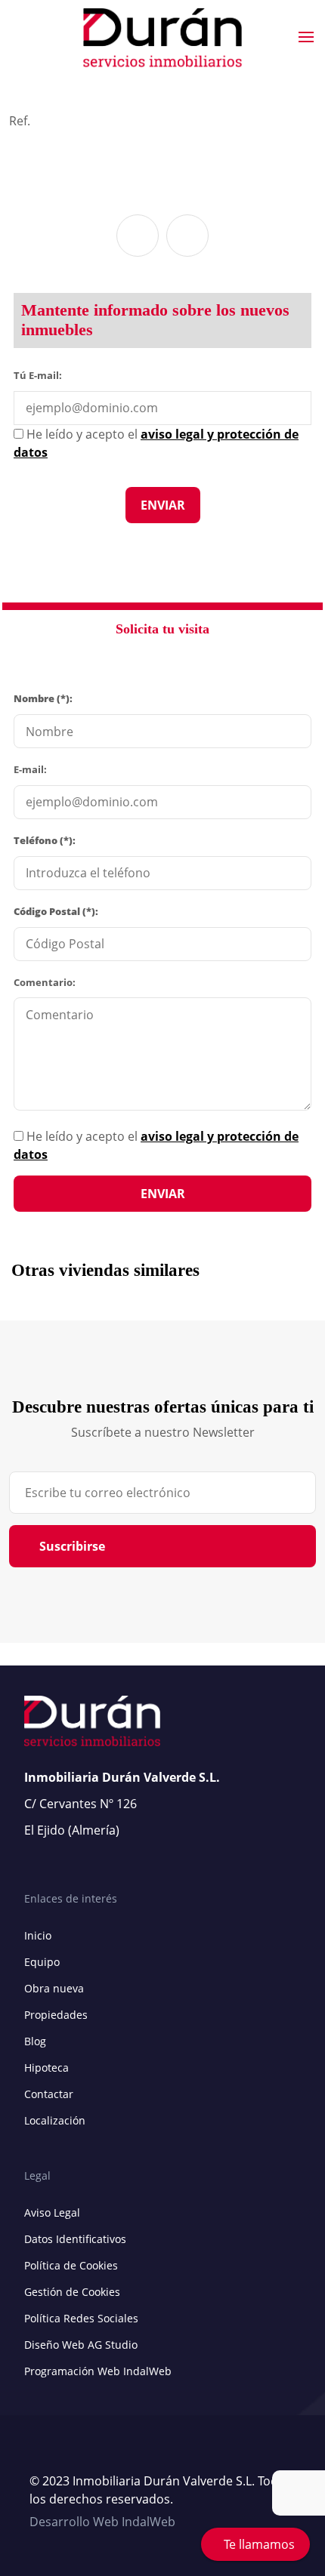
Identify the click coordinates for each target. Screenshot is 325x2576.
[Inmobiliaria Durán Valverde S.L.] (162, 38)
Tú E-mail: (41, 374)
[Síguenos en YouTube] (37, 2455)
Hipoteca (46, 2068)
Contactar (49, 2094)
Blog (35, 2041)
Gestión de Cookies (72, 2292)
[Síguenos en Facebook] (52, 2455)
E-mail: (30, 769)
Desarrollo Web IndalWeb (102, 2522)
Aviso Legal (52, 2212)
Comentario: (45, 982)
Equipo (42, 1962)
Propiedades (56, 2015)
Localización (55, 2120)
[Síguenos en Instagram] (67, 2455)
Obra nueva (54, 1988)
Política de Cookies (71, 2265)
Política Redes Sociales (81, 2318)
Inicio (38, 1935)
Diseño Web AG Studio (81, 2345)
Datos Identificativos (75, 2239)
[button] (138, 236)
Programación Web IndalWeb (98, 2371)
